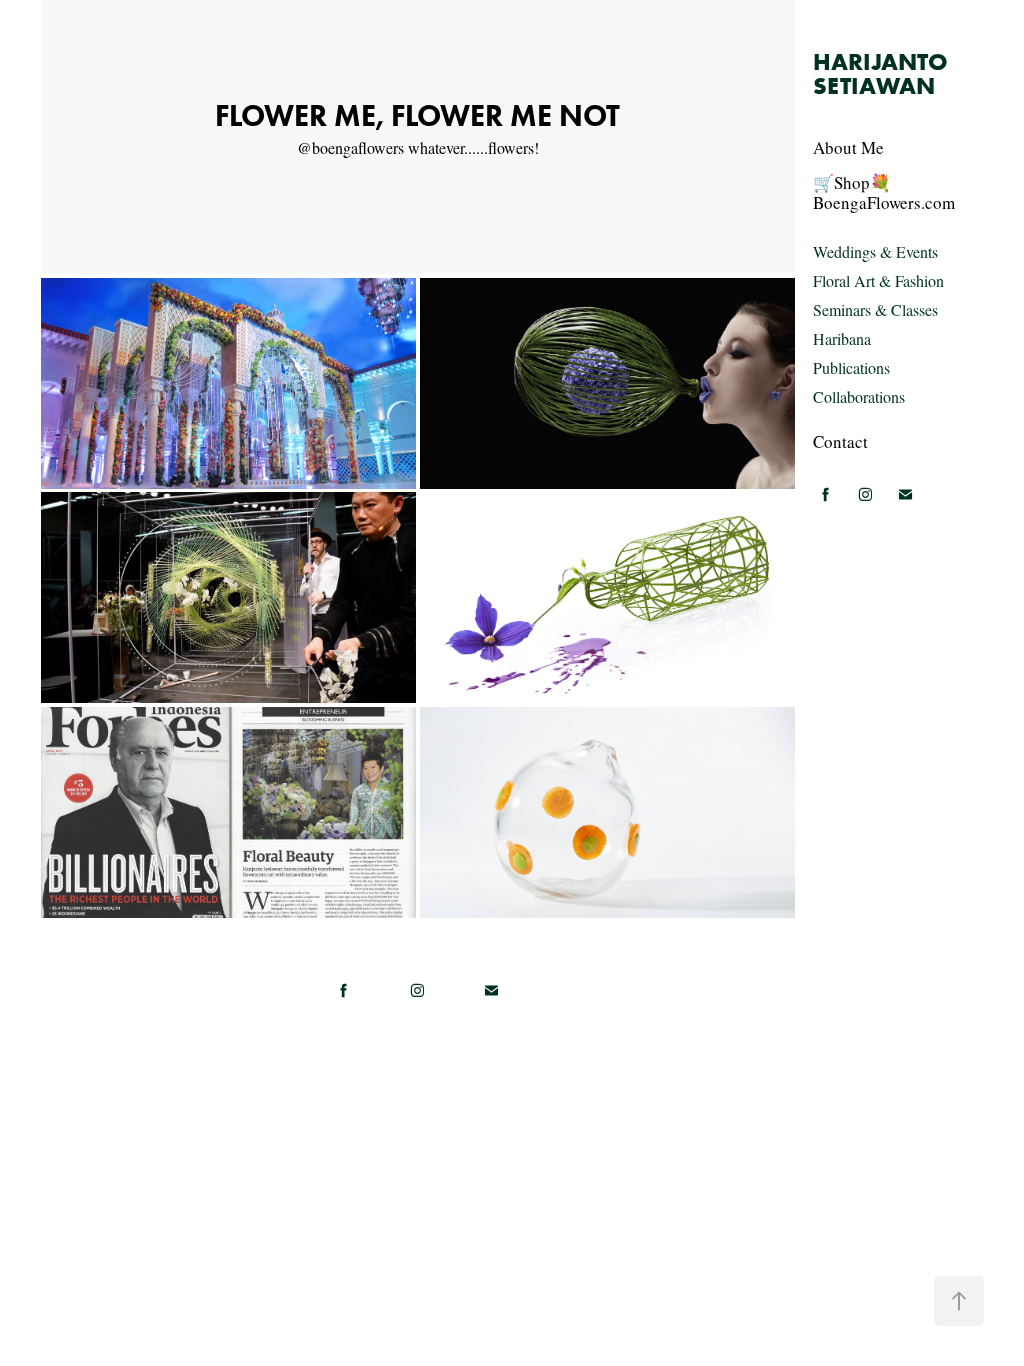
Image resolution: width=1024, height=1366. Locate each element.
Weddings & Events (875, 251)
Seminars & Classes (875, 309)
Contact (840, 441)
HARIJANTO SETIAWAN (883, 73)
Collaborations (859, 396)
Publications (851, 367)
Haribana (842, 338)
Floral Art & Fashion (878, 280)
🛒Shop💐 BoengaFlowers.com (884, 192)
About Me (848, 147)
